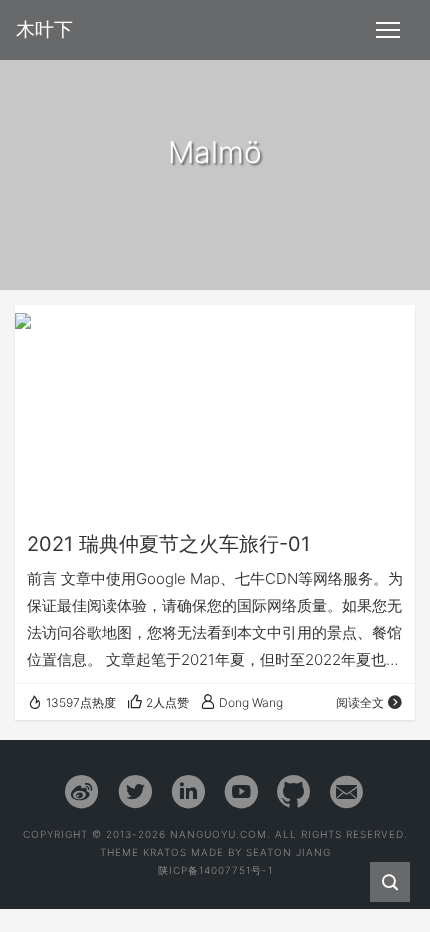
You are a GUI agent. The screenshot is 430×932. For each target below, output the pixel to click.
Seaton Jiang (288, 852)
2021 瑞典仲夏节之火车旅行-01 (168, 544)
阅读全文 (360, 702)
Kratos (165, 852)
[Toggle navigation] (388, 30)
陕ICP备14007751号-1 (215, 870)
